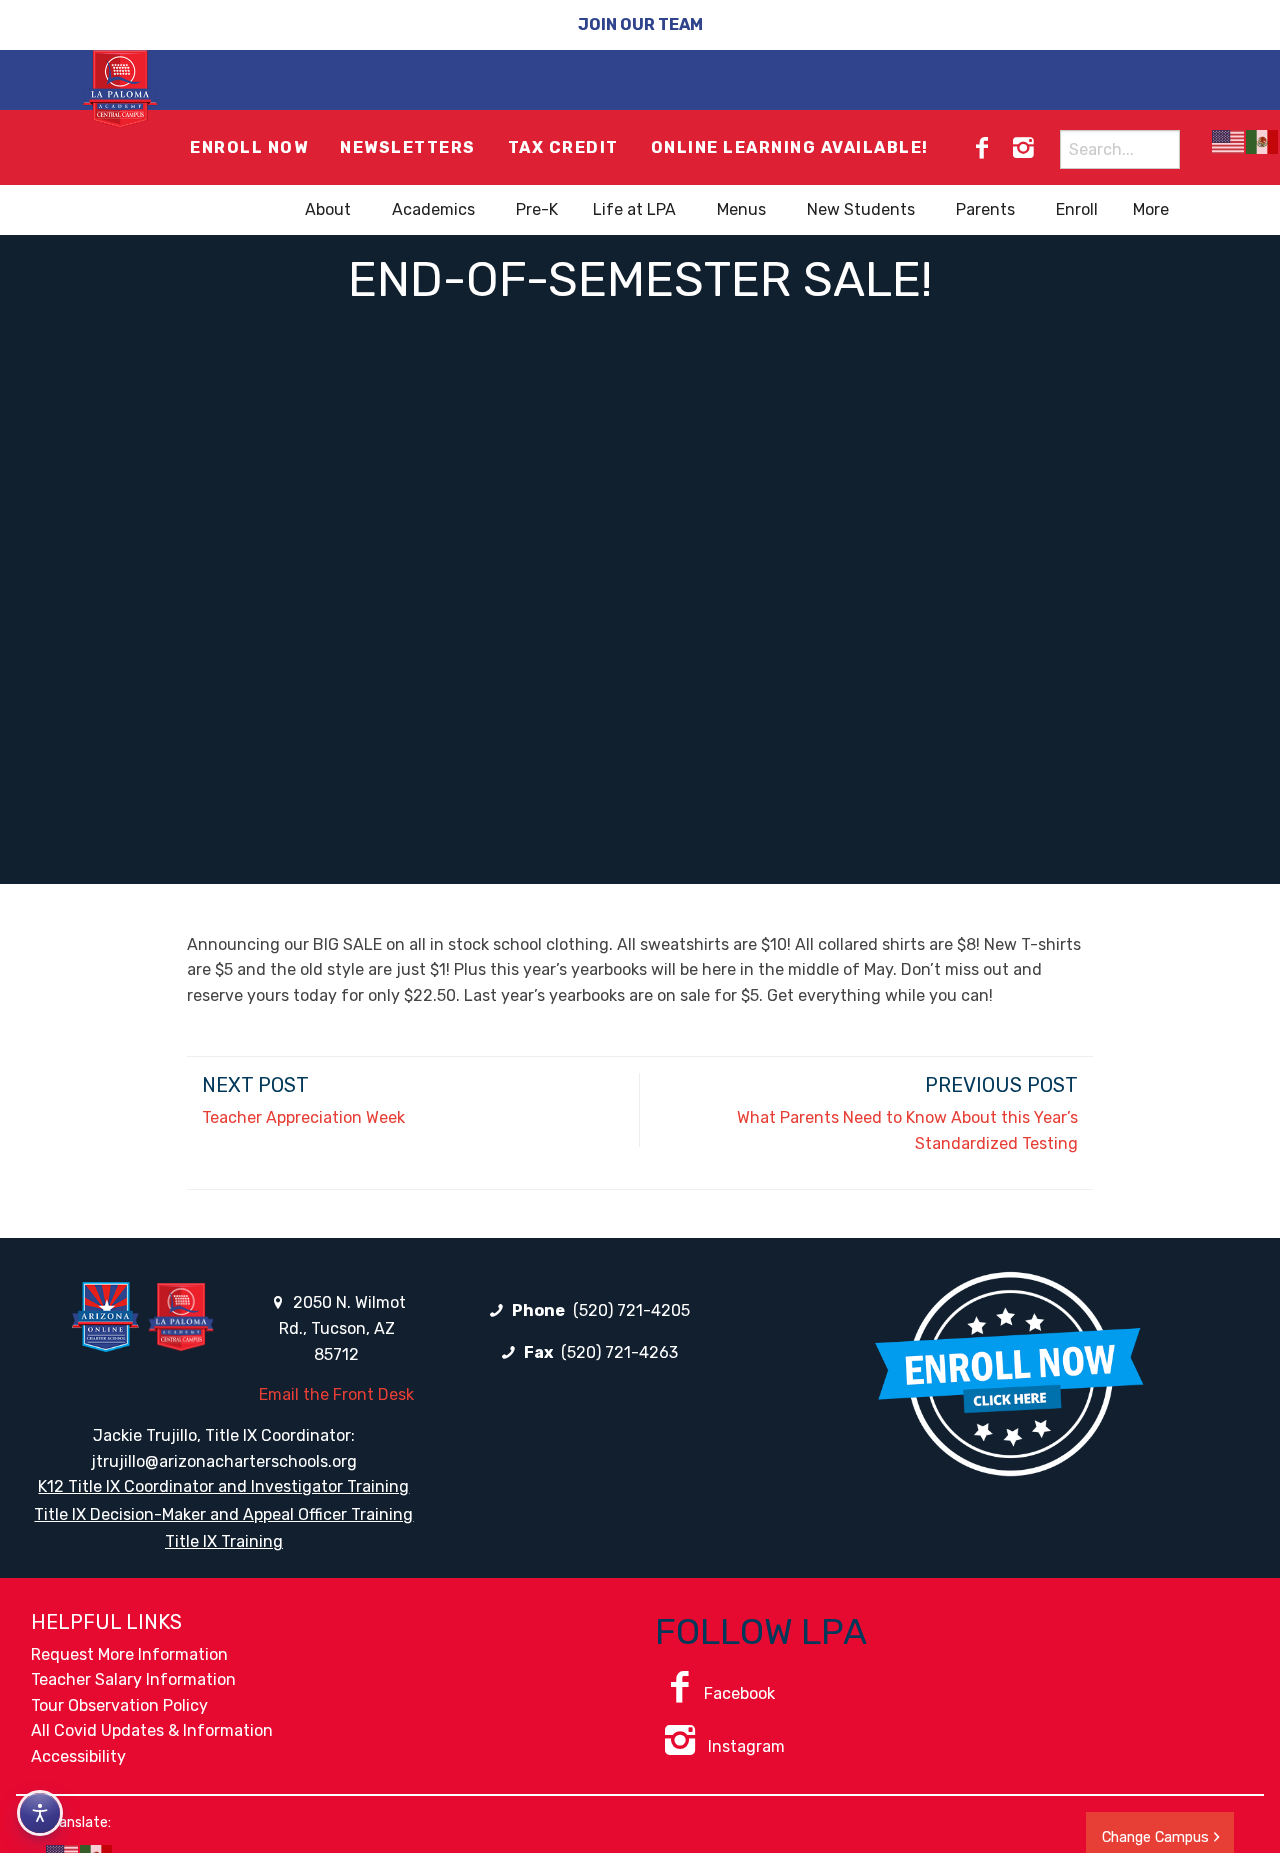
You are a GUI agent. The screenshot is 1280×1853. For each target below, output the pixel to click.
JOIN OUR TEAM (640, 24)
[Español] (1263, 141)
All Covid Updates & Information (152, 1730)
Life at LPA (634, 209)
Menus (741, 209)
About (328, 209)
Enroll (1077, 209)
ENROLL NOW (249, 147)
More (1151, 209)
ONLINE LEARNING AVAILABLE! (790, 147)
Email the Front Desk (336, 1394)
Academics (433, 209)
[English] (1229, 141)
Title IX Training (224, 1541)
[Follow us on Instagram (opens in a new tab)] (1023, 148)
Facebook (739, 1693)
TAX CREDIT (563, 147)
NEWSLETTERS (408, 147)
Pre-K (537, 209)
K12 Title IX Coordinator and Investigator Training (223, 1486)
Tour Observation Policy (119, 1705)
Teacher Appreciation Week (303, 1117)
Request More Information (129, 1654)
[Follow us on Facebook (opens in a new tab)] (982, 148)
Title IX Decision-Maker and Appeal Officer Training (223, 1514)
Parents (985, 209)
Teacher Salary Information (133, 1679)
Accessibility (78, 1756)
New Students (861, 209)
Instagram (744, 1746)
